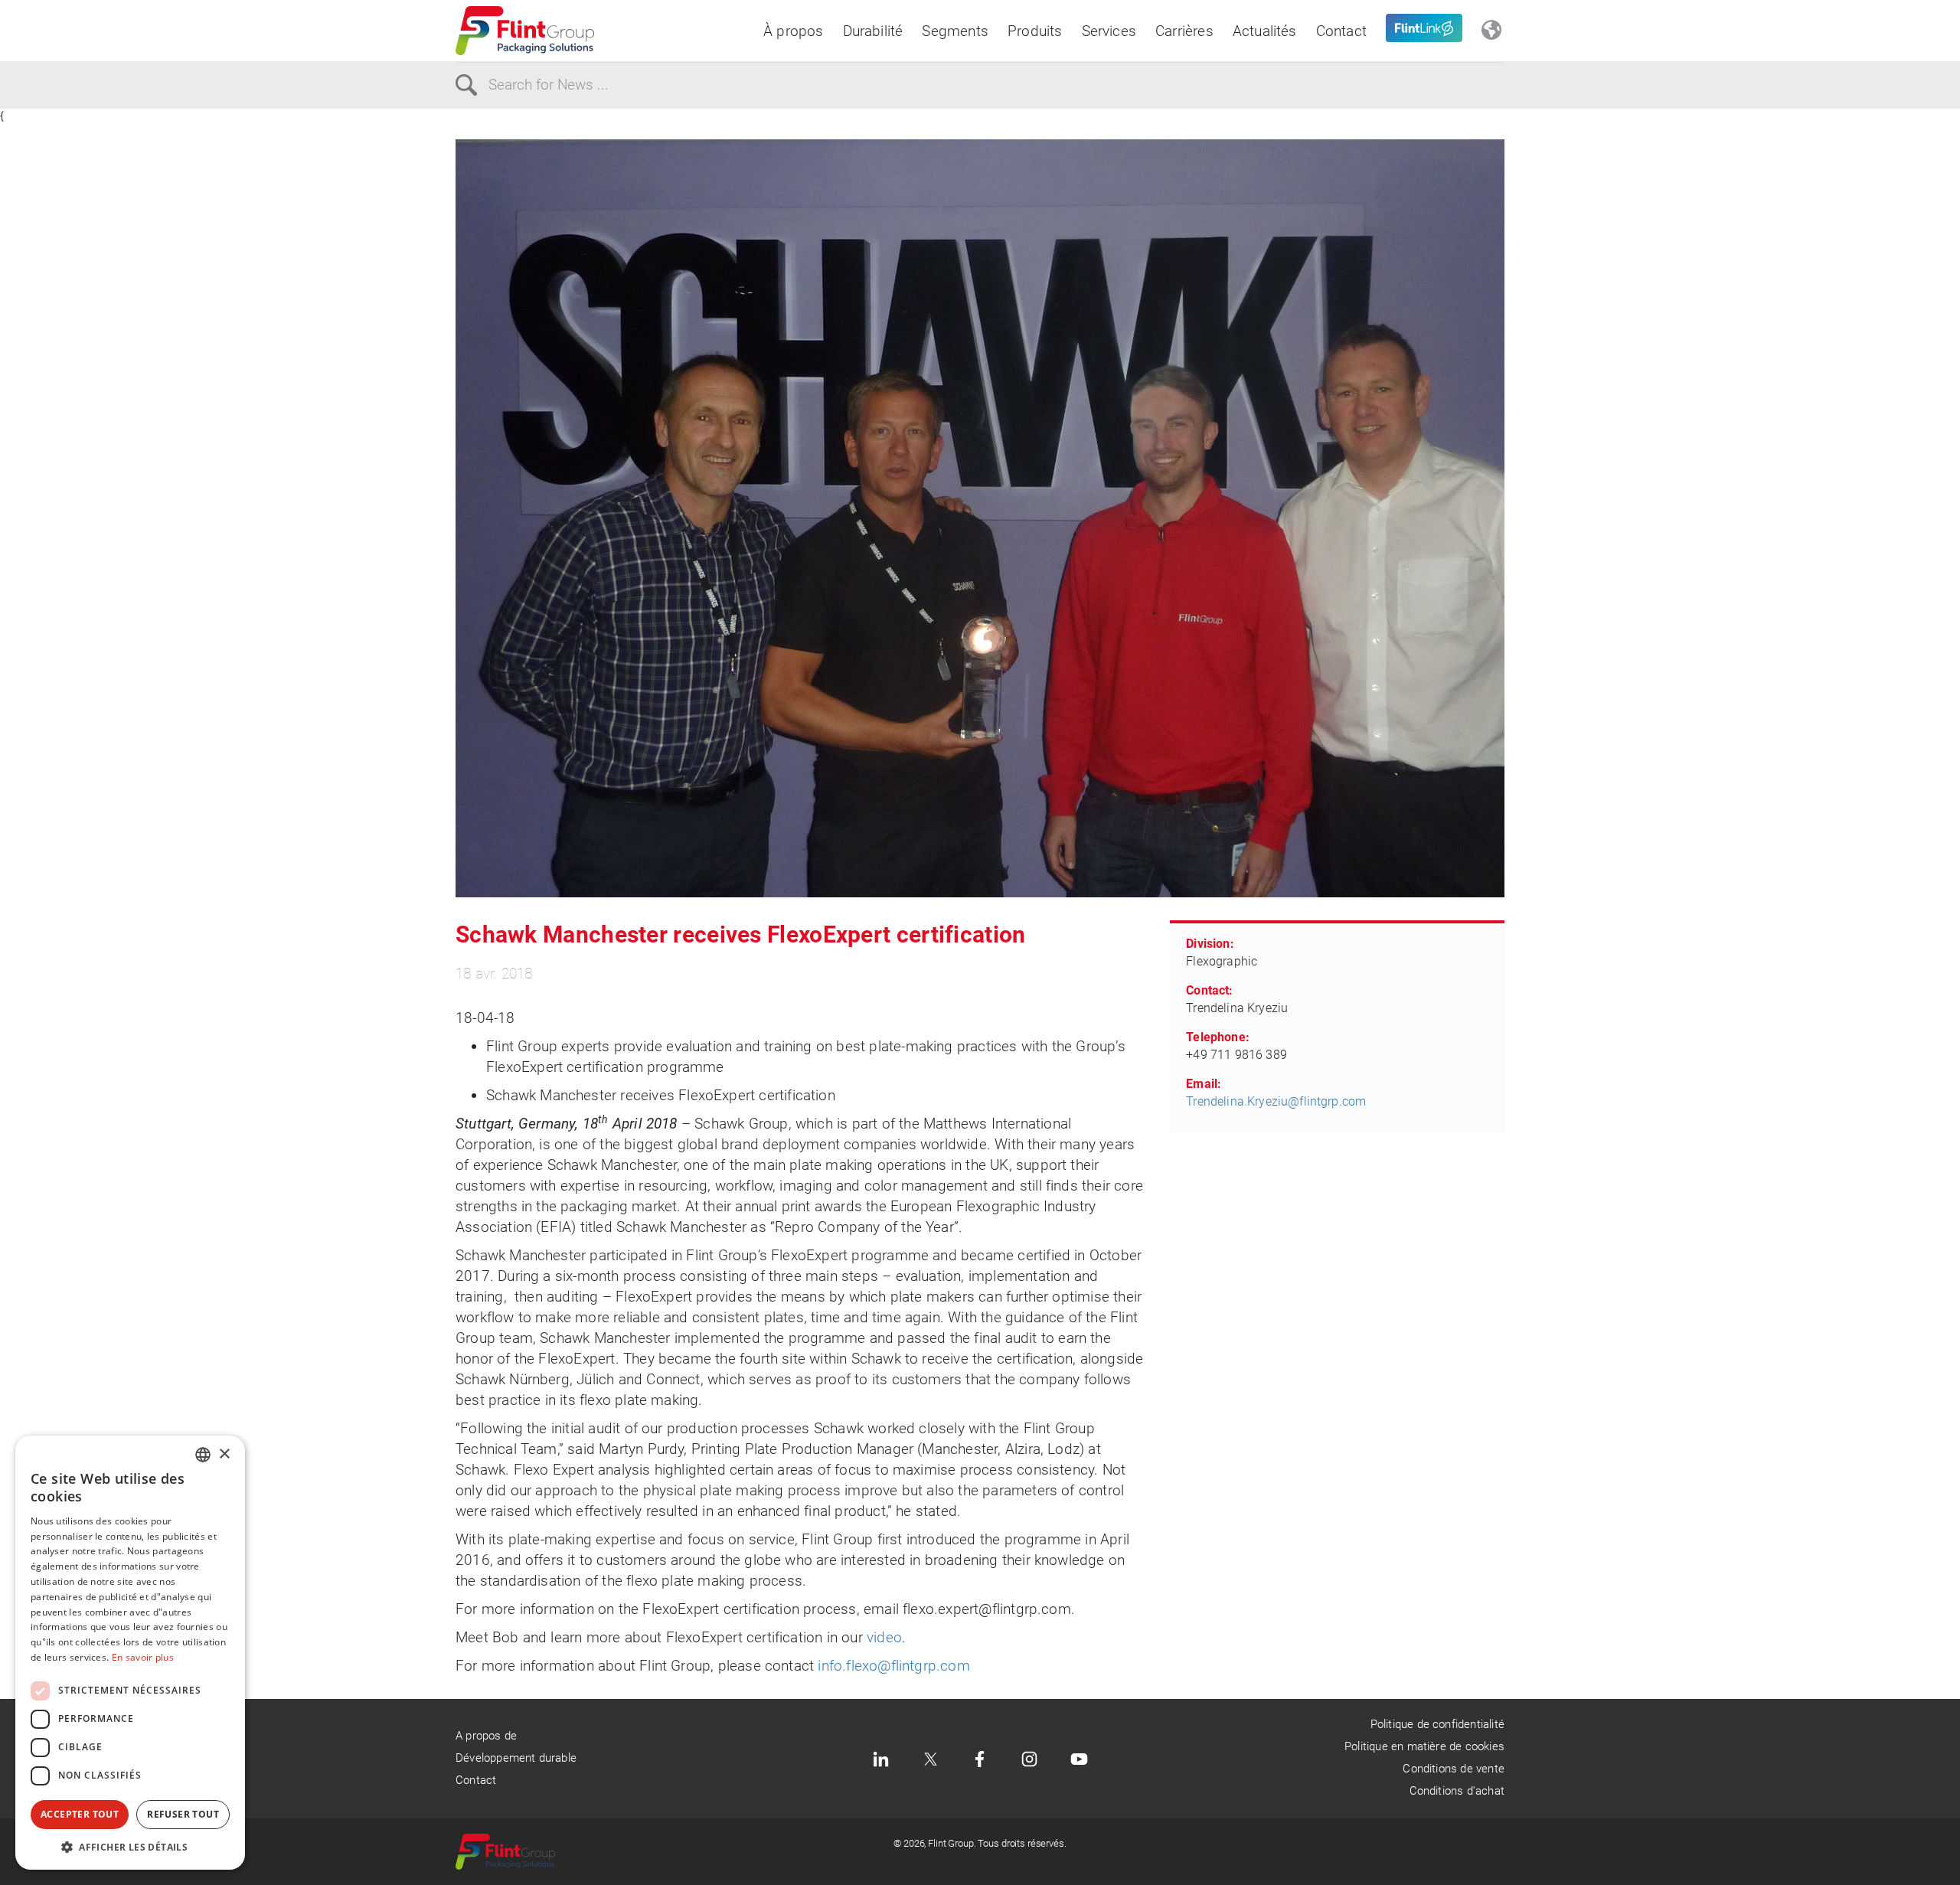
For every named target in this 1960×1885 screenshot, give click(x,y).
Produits (1035, 31)
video (884, 1637)
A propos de (486, 1736)
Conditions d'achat (1457, 1791)
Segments (955, 31)
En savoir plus (143, 1657)
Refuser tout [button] (183, 1814)
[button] (130, 1847)
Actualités (1265, 31)
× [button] (224, 1454)
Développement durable (516, 1758)
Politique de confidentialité (1437, 1724)
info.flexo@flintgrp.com (893, 1666)
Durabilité (873, 31)
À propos (794, 31)
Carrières (1184, 31)
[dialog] (130, 1653)
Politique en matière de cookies (1424, 1746)
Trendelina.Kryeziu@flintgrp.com (1276, 1101)
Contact (1341, 31)
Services (1109, 31)
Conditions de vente (1454, 1769)
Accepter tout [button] (80, 1814)
